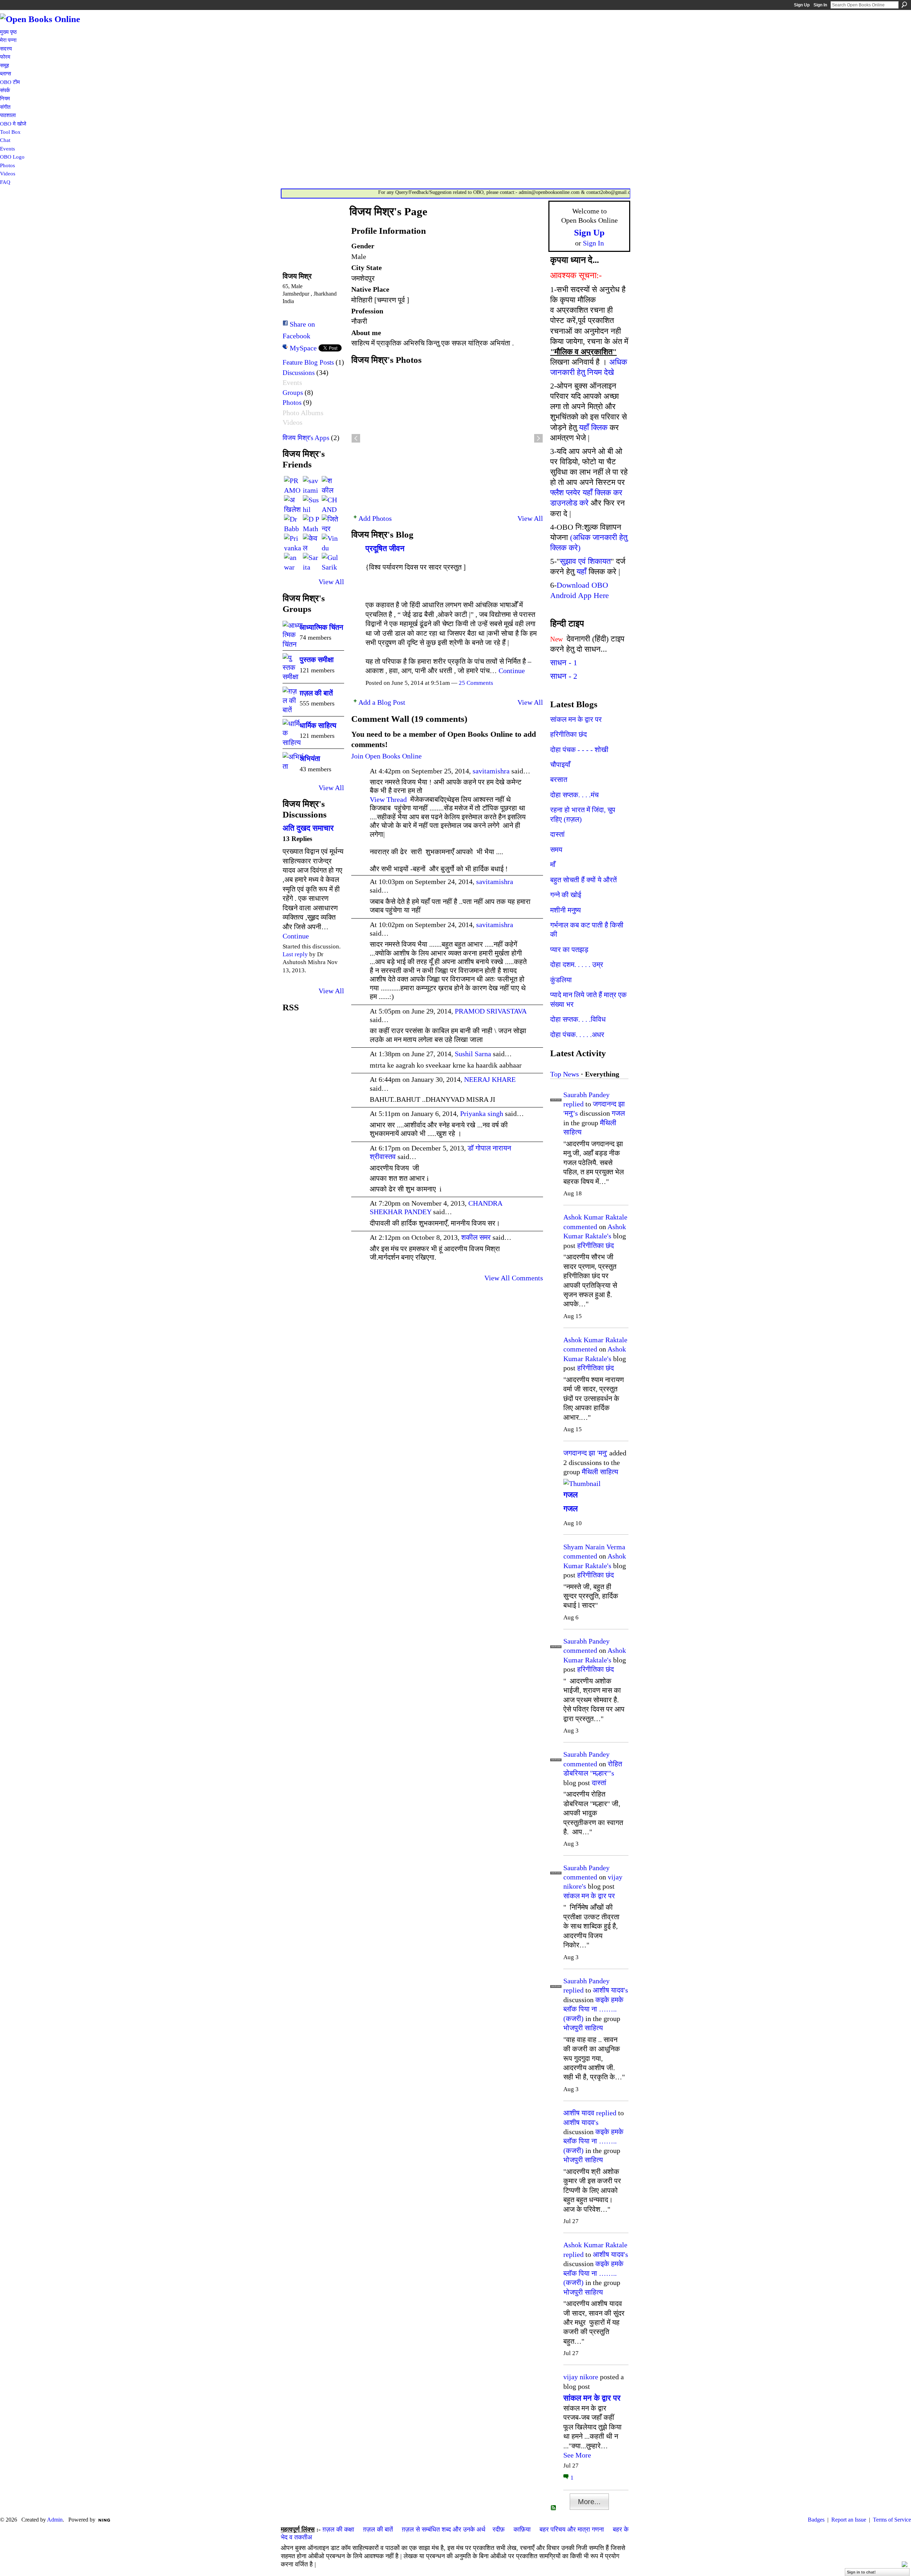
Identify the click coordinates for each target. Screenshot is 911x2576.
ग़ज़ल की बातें (316, 693)
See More (577, 2455)
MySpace (303, 348)
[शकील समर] (330, 485)
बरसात (559, 779)
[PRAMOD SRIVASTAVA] (293, 485)
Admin (55, 2520)
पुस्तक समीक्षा (317, 660)
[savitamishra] (311, 485)
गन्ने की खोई (566, 895)
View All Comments (514, 1278)
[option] (447, 438)
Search (904, 5)
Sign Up (802, 5)
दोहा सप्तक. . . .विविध (578, 1019)
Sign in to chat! (861, 2572)
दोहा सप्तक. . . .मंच (574, 795)
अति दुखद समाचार (308, 828)
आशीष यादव (579, 2113)
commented (580, 1227)
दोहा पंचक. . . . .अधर (577, 1035)
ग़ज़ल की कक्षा (338, 2529)
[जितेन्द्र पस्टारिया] (330, 523)
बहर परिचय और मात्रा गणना (572, 2529)
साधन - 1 (564, 663)
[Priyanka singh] (293, 542)
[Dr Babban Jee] (293, 523)
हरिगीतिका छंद (568, 734)
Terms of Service (892, 2520)
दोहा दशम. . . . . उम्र (577, 964)
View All (331, 582)
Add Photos (375, 518)
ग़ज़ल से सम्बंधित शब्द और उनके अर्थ (444, 2529)
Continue (296, 936)
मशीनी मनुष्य (565, 910)
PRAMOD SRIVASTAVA (491, 1011)
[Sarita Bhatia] (311, 561)
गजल (618, 1113)
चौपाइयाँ (560, 765)
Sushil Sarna (473, 1054)
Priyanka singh (482, 1114)
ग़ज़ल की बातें (378, 2529)
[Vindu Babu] (330, 542)
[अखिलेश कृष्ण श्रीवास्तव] (293, 504)
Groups (293, 393)
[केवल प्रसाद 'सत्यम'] (311, 542)
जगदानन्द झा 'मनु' (585, 1453)
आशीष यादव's (610, 1990)
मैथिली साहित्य (600, 1472)
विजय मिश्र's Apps (306, 438)
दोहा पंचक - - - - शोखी (579, 750)
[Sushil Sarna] (311, 504)
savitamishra (491, 771)
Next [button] (538, 438)
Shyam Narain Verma (594, 1547)
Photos (292, 403)
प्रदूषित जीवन (385, 548)
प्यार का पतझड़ (569, 950)
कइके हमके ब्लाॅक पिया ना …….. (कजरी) (593, 2009)
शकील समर (476, 1237)
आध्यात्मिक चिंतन (321, 627)
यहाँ (581, 572)
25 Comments (476, 683)
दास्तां (557, 834)
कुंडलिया (561, 980)
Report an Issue (849, 2520)
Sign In (820, 5)
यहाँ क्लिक (593, 427)
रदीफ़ (499, 2529)
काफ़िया (522, 2529)
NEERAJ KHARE (490, 1079)
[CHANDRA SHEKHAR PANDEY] (330, 504)
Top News (565, 1074)
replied (573, 1104)
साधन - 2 (564, 676)
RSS (554, 2508)
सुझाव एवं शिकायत (585, 561)
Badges (816, 2520)
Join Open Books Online (386, 756)
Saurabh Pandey (586, 1095)
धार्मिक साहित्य (318, 725)
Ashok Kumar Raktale (595, 1217)
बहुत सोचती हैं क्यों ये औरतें (583, 880)
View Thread (388, 799)
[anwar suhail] (293, 561)
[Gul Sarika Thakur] (330, 561)
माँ (553, 864)
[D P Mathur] (311, 523)
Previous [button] (356, 438)
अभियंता (310, 758)
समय (556, 850)
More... (589, 2502)
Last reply (295, 954)
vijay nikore (581, 2377)
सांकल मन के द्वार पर (576, 719)
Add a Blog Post (382, 702)
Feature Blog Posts (308, 362)
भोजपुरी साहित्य (583, 2028)
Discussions (299, 373)
